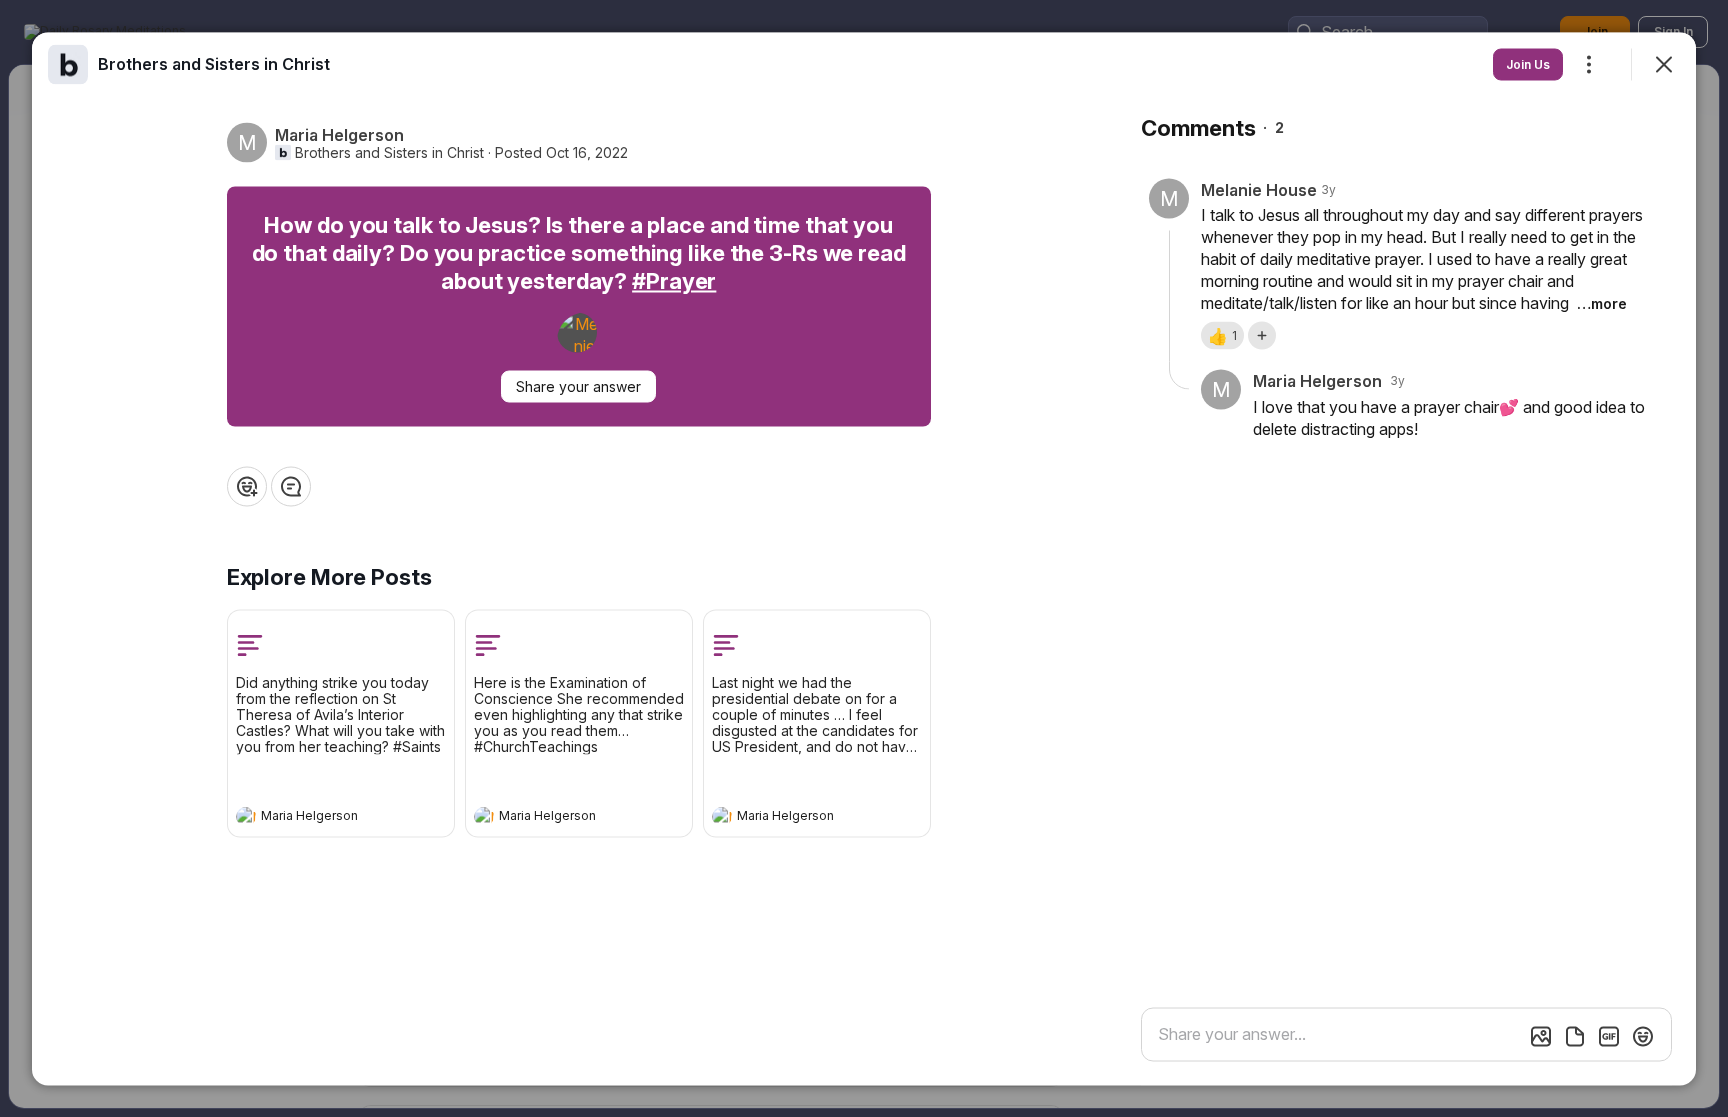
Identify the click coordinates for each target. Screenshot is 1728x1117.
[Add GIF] (1609, 1036)
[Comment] (291, 486)
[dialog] (864, 558)
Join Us (1528, 63)
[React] (247, 486)
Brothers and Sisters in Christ (389, 152)
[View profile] (246, 816)
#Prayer (674, 280)
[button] (1222, 335)
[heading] (321, 818)
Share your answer (578, 385)
